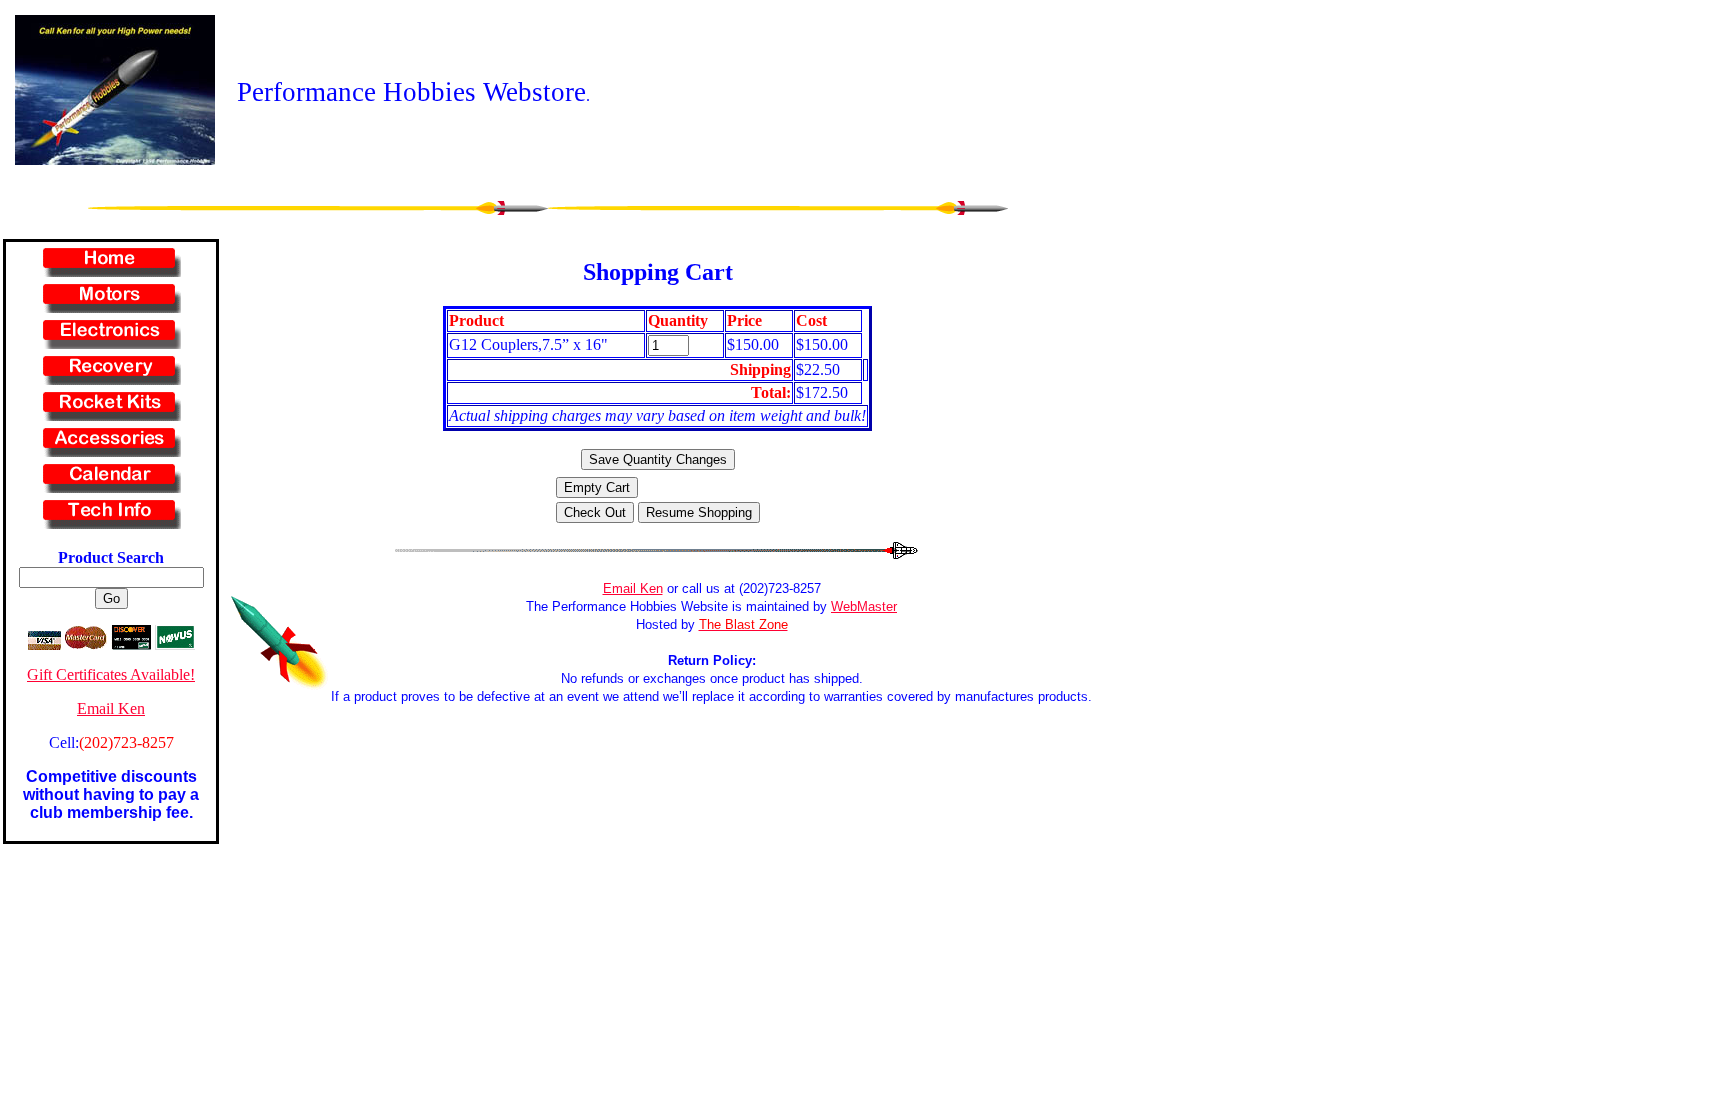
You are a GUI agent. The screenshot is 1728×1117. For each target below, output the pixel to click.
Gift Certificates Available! (111, 674)
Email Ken (111, 708)
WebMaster (864, 606)
